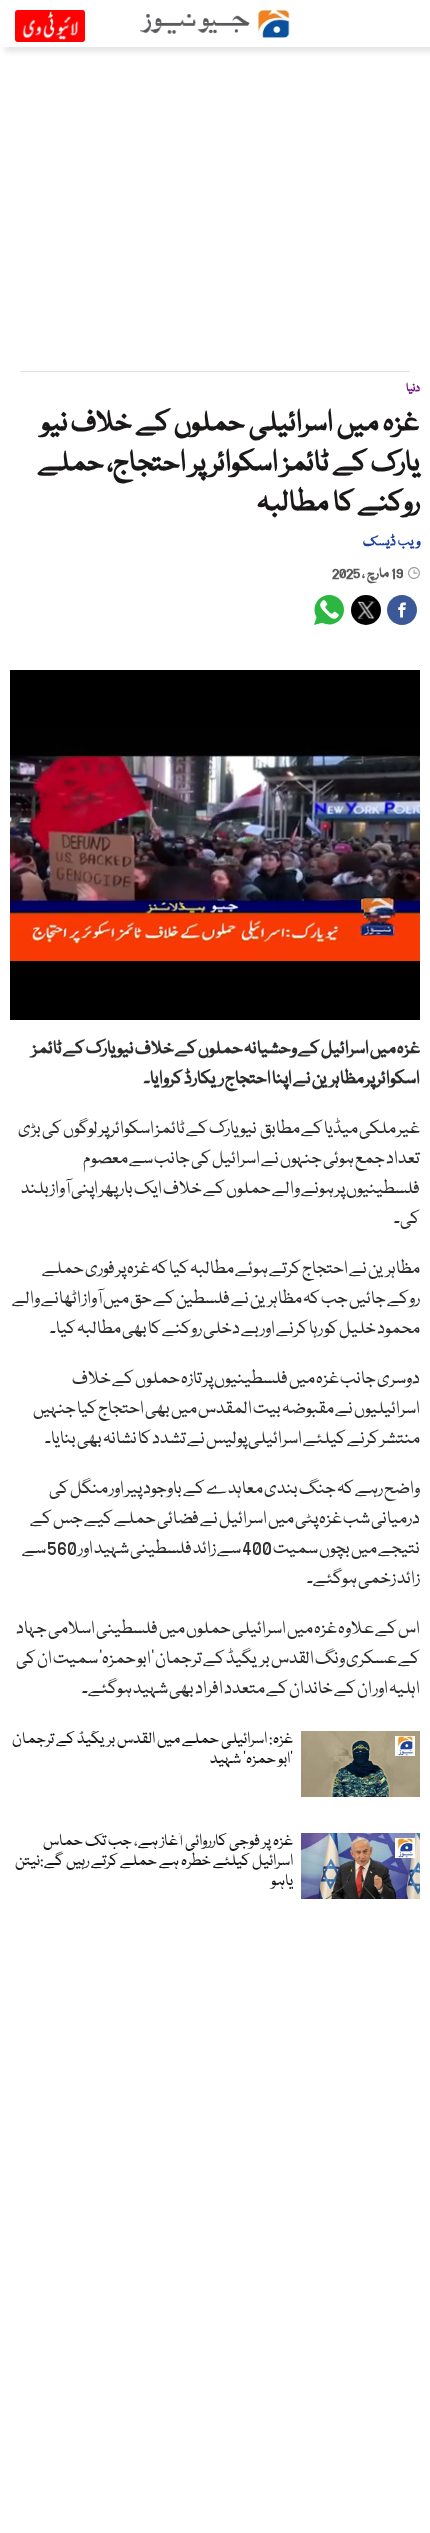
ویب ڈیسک (391, 542)
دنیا (413, 388)
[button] (70, 1005)
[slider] (213, 1004)
